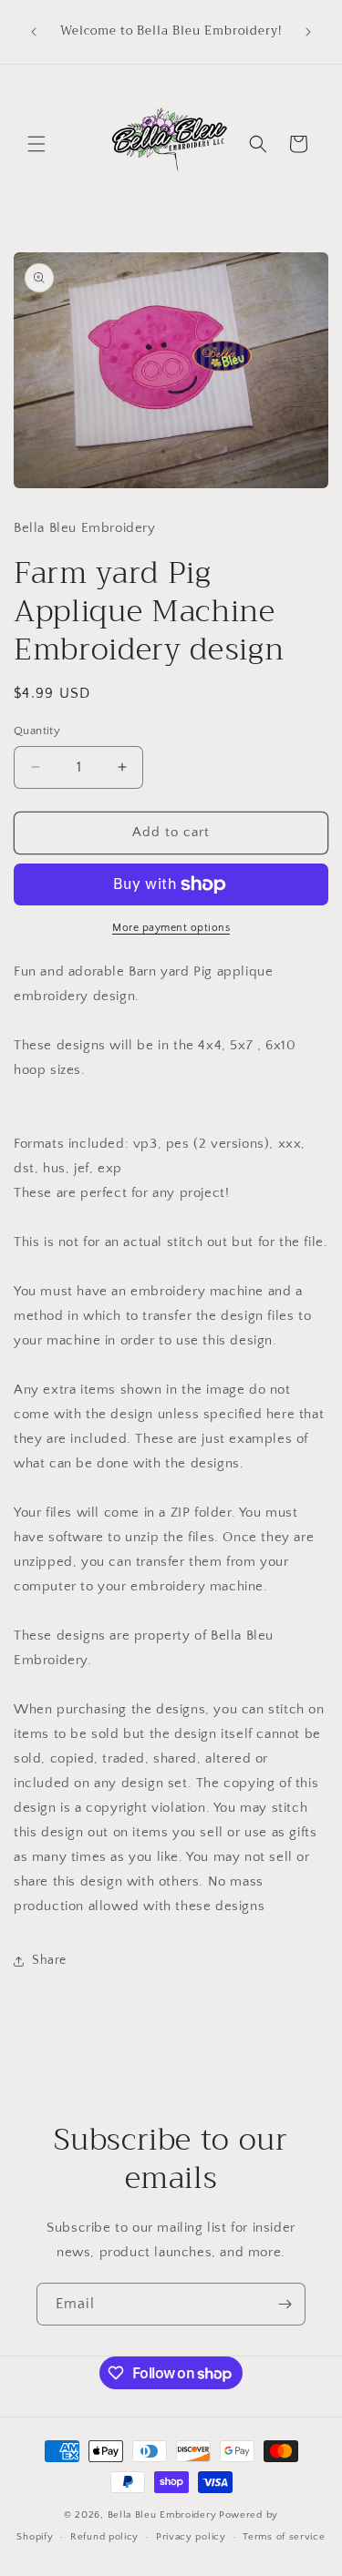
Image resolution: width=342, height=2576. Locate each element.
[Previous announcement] (34, 32)
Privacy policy (191, 2537)
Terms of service (284, 2537)
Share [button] (49, 1960)
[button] (36, 144)
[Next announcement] (308, 32)
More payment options (171, 928)
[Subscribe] (285, 2304)
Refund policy (104, 2537)
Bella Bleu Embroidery (162, 2515)
